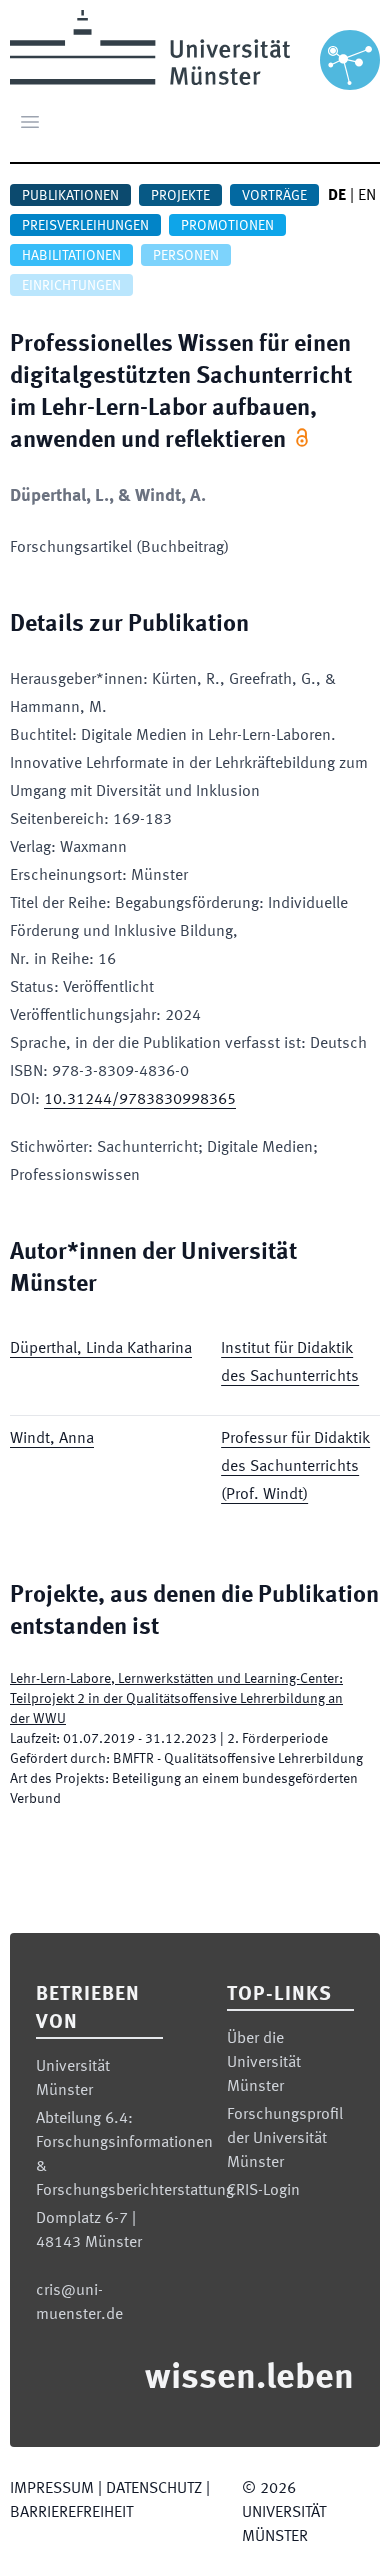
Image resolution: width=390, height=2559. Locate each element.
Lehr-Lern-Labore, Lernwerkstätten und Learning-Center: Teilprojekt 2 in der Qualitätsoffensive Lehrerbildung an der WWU (176, 1699)
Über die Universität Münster (264, 2063)
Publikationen (70, 196)
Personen (186, 256)
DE (337, 196)
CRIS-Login (263, 2191)
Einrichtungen (71, 286)
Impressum (52, 2489)
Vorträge (274, 196)
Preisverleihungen (85, 226)
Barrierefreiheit (71, 2513)
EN (367, 196)
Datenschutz (154, 2489)
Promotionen (227, 226)
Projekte (180, 196)
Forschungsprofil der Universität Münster (285, 2139)
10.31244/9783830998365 (140, 1100)
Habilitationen (71, 256)
